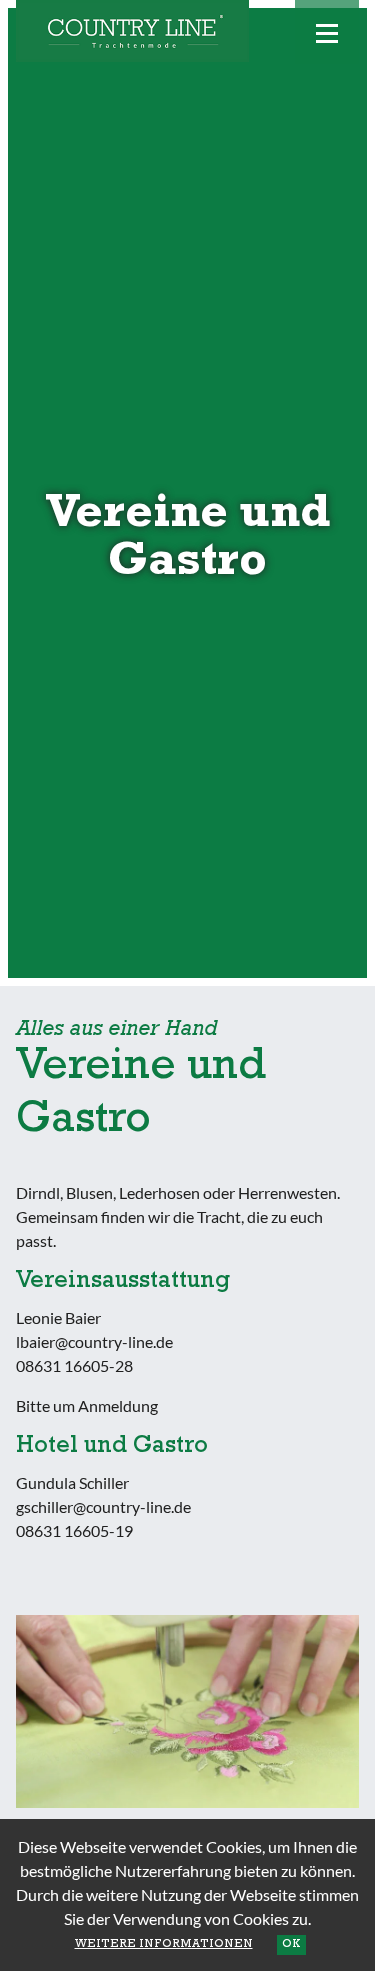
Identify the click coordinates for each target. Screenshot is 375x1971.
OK (291, 1945)
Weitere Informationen (164, 1945)
